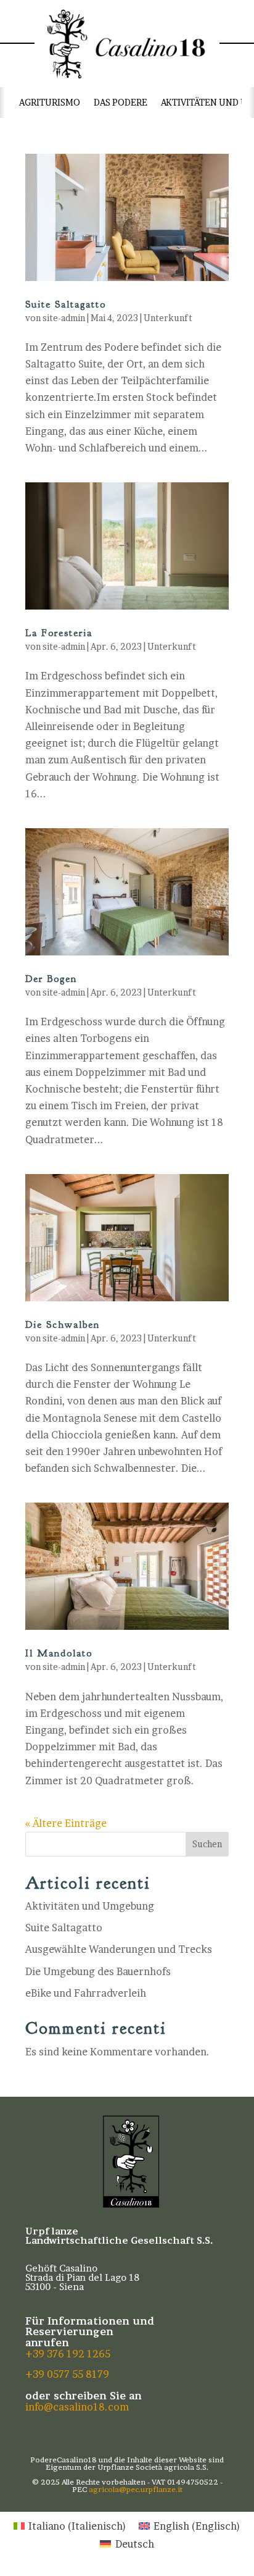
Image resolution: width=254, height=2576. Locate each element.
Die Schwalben (63, 1325)
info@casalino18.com (77, 2407)
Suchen (207, 1844)
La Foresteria (59, 633)
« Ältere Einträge (66, 1823)
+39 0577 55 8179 (67, 2374)
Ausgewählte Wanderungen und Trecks (119, 1949)
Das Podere (121, 102)
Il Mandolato (59, 1653)
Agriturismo (50, 102)
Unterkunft (168, 318)
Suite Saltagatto (66, 304)
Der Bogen (51, 979)
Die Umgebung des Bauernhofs (98, 1971)
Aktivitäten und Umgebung (90, 1906)
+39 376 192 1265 (68, 2354)
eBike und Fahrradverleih (86, 1993)
